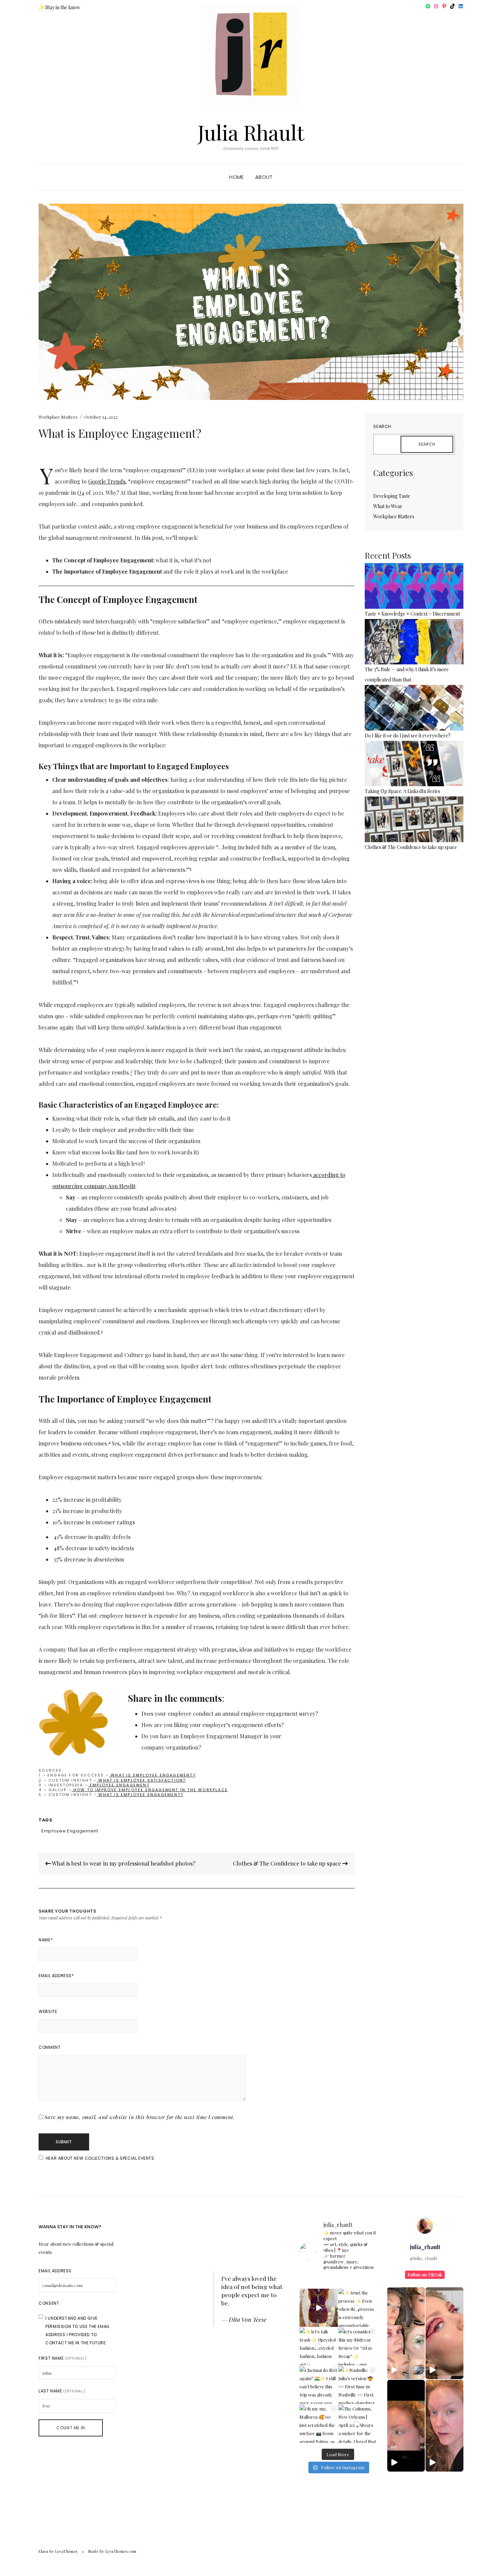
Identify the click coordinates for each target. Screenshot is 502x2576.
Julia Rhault (251, 132)
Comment (50, 2047)
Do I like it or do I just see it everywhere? (408, 736)
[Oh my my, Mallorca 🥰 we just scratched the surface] (318, 2424)
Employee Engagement (119, 1785)
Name (46, 1940)
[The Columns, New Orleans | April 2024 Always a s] (357, 2424)
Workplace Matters (58, 417)
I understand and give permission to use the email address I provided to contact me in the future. (78, 2330)
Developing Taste (392, 496)
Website (48, 2011)
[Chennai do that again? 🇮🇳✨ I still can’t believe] (318, 2385)
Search (382, 426)
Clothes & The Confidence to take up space (288, 1863)
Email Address (56, 1976)
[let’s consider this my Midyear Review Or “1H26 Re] (357, 2347)
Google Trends (107, 481)
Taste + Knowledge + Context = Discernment (412, 614)
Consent (49, 2303)
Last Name (62, 2391)
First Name (63, 2358)
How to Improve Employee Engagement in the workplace (150, 1790)
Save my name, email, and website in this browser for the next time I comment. (140, 2117)
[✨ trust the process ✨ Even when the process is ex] (357, 2308)
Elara (44, 2551)
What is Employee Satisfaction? (141, 1780)
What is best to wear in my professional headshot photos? (123, 1863)
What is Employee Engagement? (152, 1775)
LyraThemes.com (121, 2551)
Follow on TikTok (425, 2275)
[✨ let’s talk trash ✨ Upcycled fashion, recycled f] (318, 2347)
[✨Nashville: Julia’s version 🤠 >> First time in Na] (357, 2385)
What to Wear (388, 506)
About (264, 177)
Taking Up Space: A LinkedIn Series (402, 791)
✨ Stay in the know (59, 7)
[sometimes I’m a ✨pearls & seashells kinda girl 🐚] (318, 2308)
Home (236, 177)
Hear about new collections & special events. (100, 2158)
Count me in (71, 2428)
